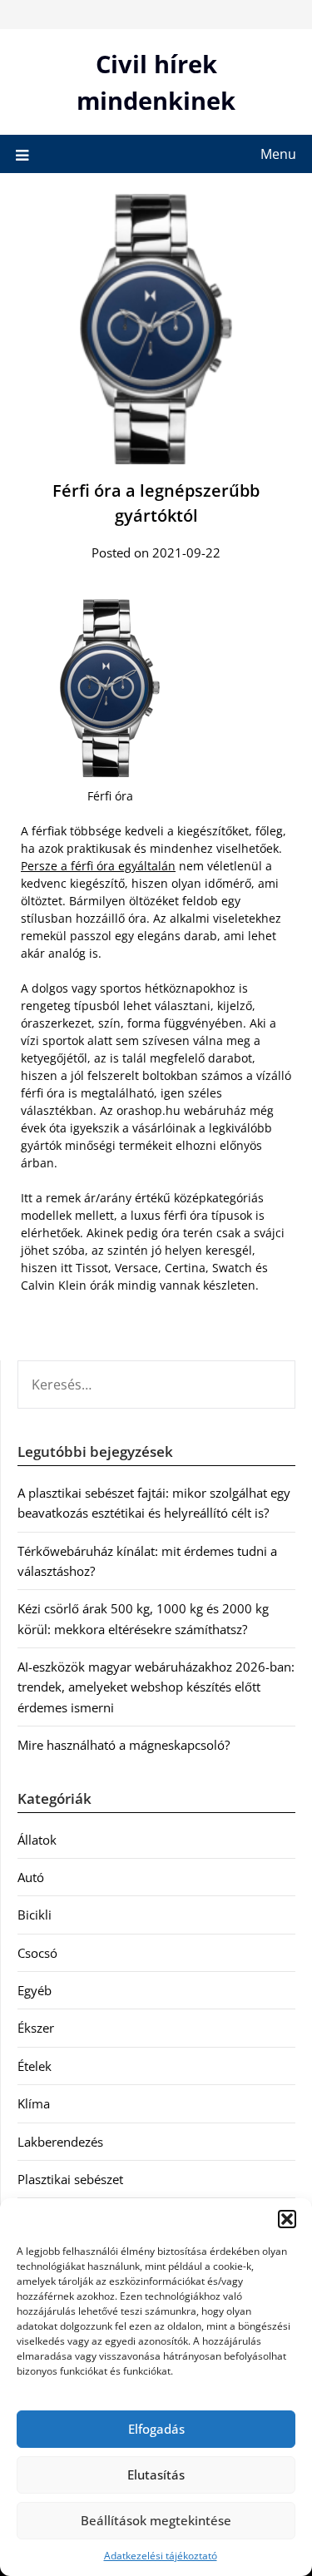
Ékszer (36, 2028)
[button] (287, 2219)
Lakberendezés (60, 2142)
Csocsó (37, 1953)
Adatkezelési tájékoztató (161, 2556)
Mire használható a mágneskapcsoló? (124, 1745)
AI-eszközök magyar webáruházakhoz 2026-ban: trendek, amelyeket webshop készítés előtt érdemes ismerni (156, 1687)
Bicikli (35, 1915)
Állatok (37, 1840)
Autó (31, 1877)
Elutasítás (156, 2474)
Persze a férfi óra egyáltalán (98, 866)
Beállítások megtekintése (156, 2520)
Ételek (35, 2066)
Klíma (34, 2103)
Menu (278, 154)
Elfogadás (156, 2429)
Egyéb (35, 1990)
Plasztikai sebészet (70, 2179)
